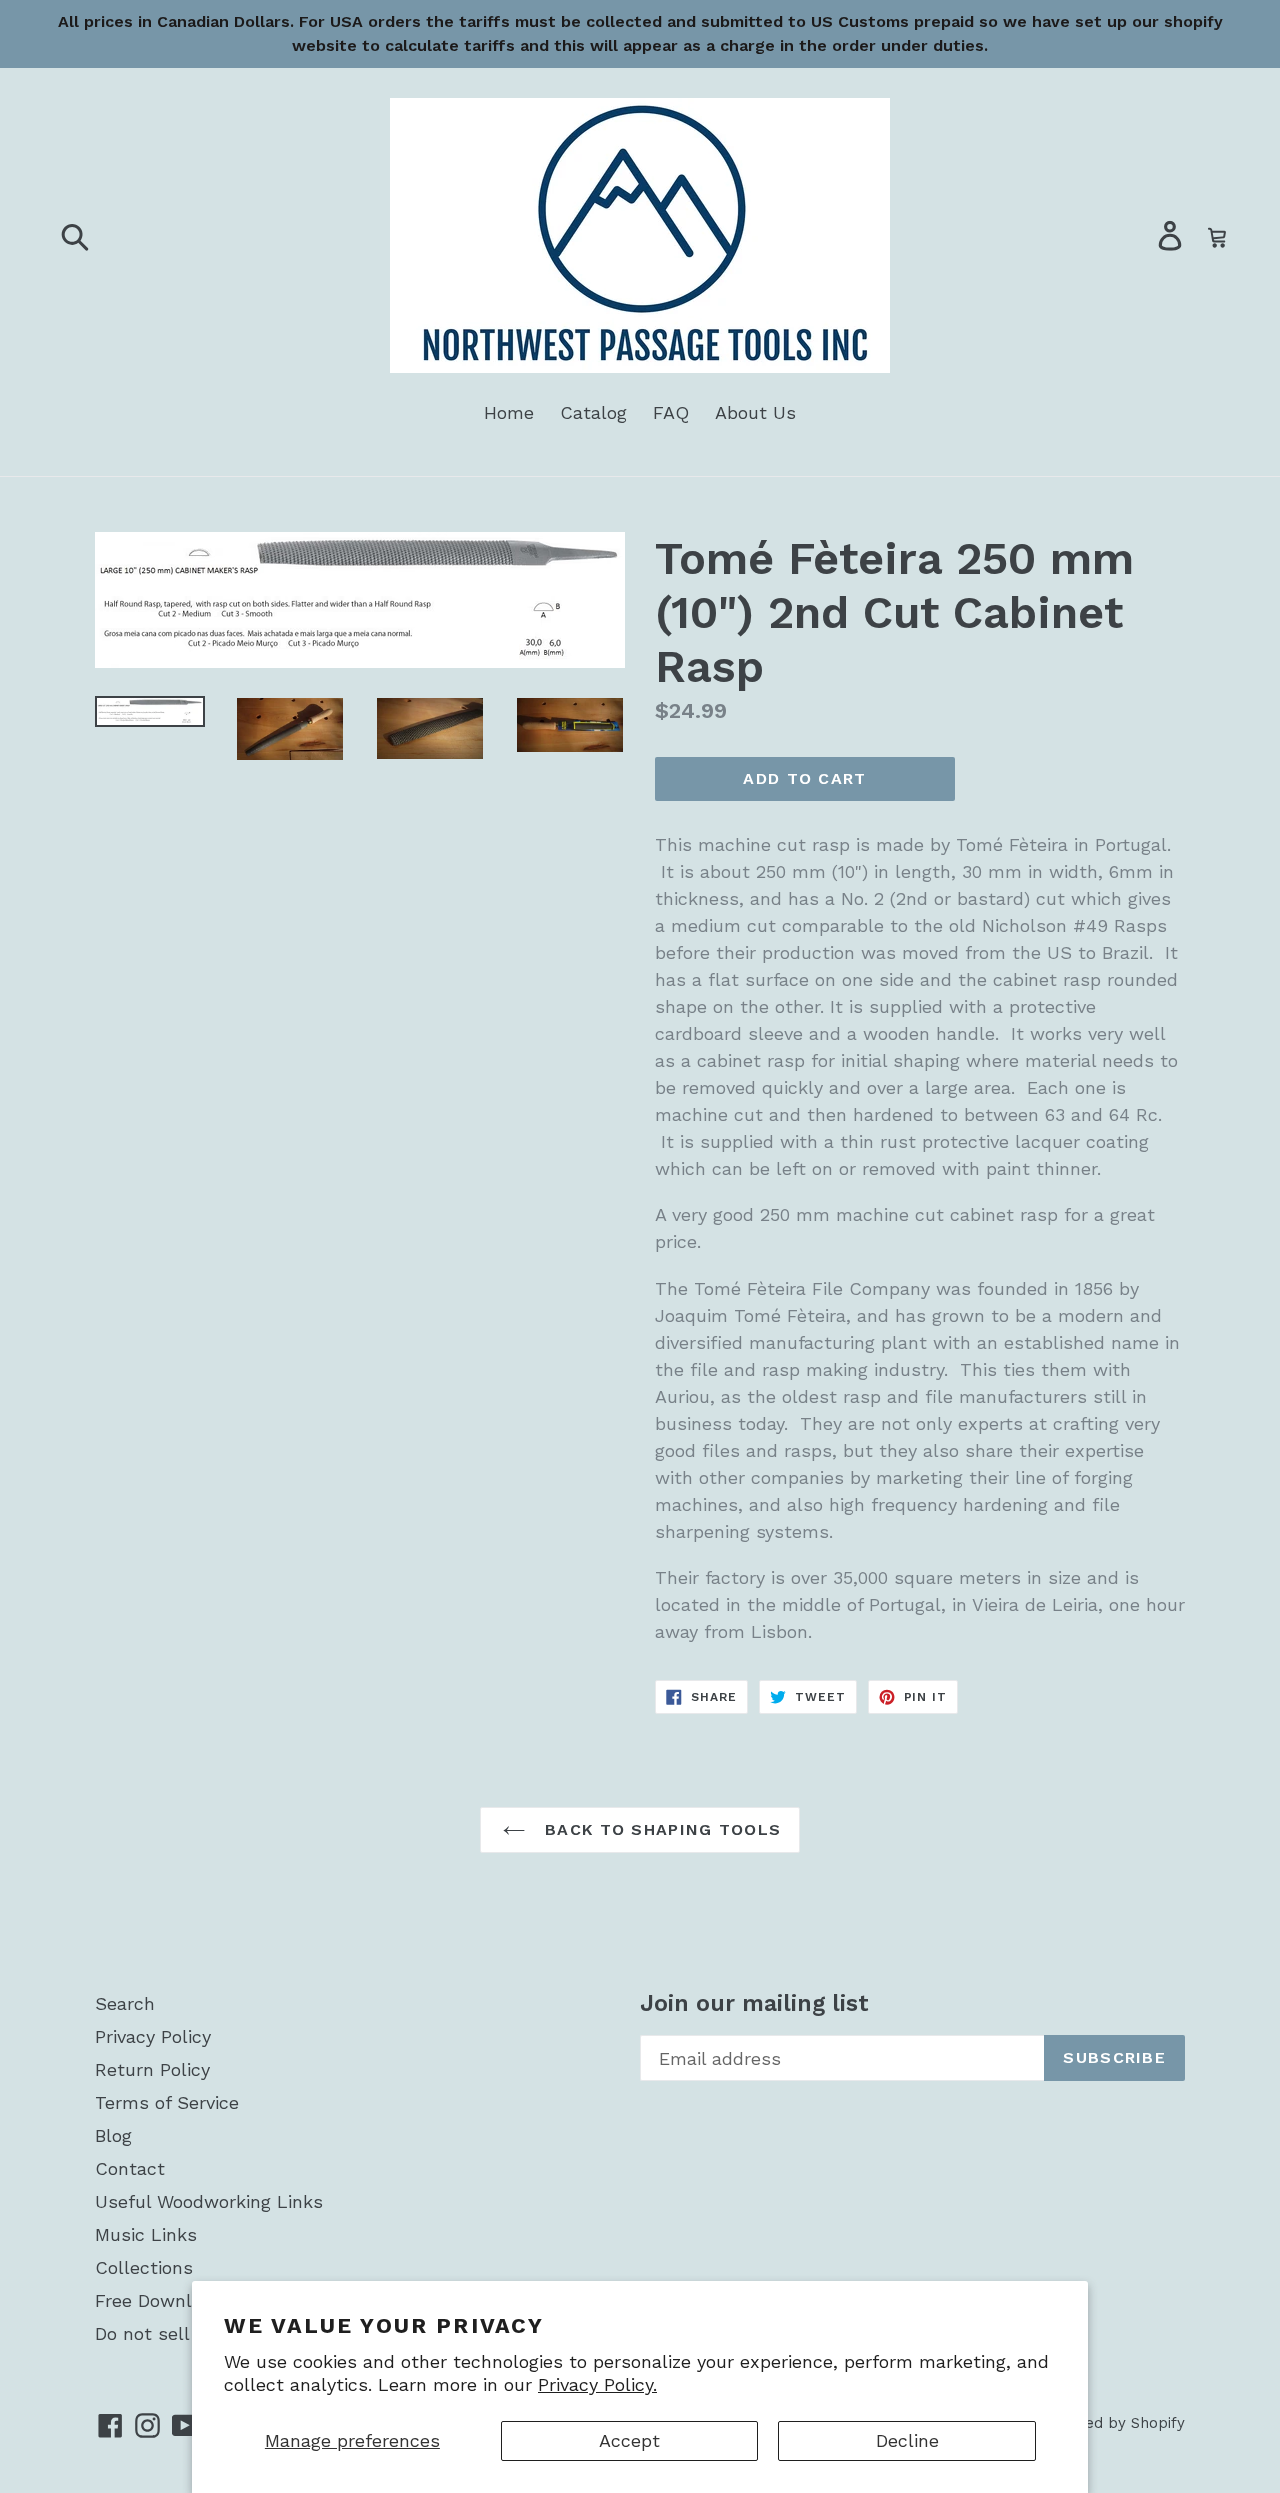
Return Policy (152, 2069)
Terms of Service (167, 2102)
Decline (907, 2440)
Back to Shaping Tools (660, 1829)
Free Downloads (164, 2300)
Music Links (146, 2234)
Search (125, 2003)
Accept (629, 2440)
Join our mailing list (754, 2003)
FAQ (671, 412)
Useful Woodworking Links (209, 2201)
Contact (130, 2168)
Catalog (593, 412)
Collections (144, 2267)
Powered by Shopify (1111, 2423)
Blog (113, 2135)
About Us (755, 412)
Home (509, 412)
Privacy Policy (153, 2036)
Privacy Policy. (597, 2384)
